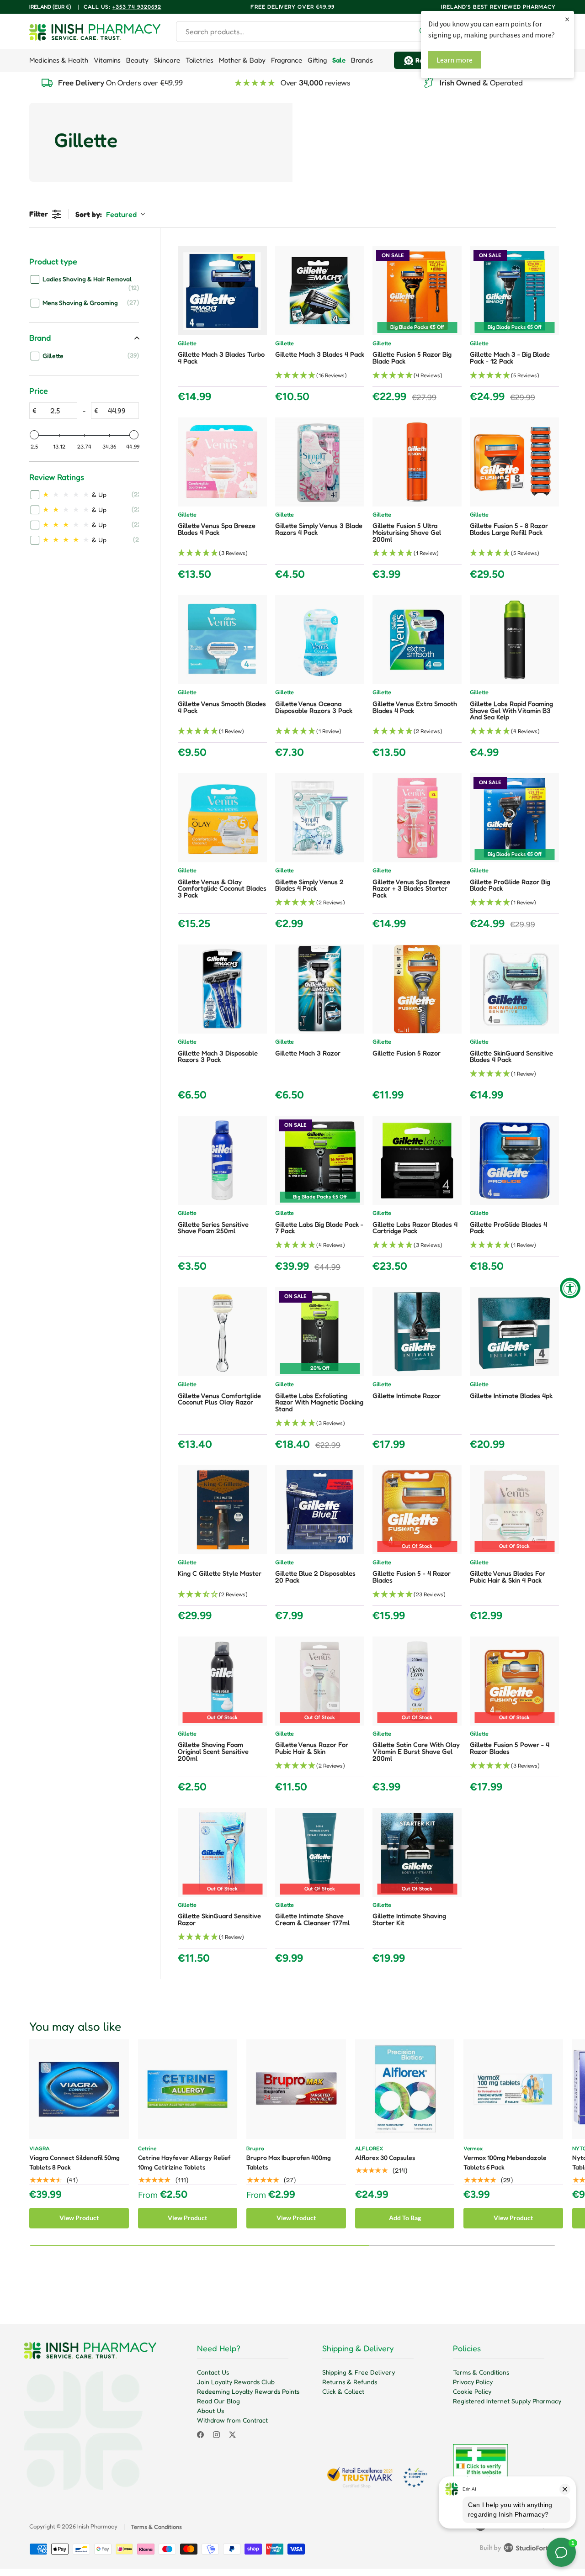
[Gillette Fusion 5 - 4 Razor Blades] (417, 1510)
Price (39, 391)
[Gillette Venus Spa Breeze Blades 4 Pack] (222, 462)
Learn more (455, 60)
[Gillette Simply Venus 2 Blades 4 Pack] (320, 818)
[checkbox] (85, 283)
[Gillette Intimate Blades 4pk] (514, 1332)
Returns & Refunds (350, 2382)
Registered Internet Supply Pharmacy (507, 2401)
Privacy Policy (473, 2382)
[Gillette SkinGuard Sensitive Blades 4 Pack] (514, 989)
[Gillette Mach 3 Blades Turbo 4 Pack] (222, 291)
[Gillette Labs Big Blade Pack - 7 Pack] (320, 1160)
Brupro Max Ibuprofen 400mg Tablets (289, 2162)
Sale (339, 60)
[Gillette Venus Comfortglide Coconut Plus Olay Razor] (222, 1332)
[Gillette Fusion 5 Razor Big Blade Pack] (417, 291)
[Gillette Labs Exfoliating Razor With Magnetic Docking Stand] (320, 1332)
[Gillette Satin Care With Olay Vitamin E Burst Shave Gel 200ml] (417, 1681)
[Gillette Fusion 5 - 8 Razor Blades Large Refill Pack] (514, 462)
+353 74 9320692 (137, 7)
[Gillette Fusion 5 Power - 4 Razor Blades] (514, 1681)
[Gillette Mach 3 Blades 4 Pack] (320, 291)
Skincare (167, 60)
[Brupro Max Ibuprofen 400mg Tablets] (296, 2089)
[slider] (34, 435)
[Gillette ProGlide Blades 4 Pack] (514, 1160)
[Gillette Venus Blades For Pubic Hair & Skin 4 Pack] (514, 1510)
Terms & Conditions (481, 2372)
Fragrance (287, 60)
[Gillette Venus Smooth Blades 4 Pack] (222, 640)
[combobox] (306, 32)
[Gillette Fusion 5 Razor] (417, 989)
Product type (53, 261)
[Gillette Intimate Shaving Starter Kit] (417, 1852)
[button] (320, 376)
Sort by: (106, 214)
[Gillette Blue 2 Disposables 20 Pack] (320, 1510)
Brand (40, 338)
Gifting (317, 60)
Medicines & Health (59, 60)
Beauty (137, 60)
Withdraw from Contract (232, 2420)
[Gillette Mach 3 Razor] (320, 989)
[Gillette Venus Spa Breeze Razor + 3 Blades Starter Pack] (417, 818)
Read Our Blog (218, 2401)
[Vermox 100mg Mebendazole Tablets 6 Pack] (513, 2089)
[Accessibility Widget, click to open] (570, 1288)
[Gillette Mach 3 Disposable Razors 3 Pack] (222, 989)
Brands (362, 60)
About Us (210, 2410)
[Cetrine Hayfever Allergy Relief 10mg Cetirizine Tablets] (188, 2089)
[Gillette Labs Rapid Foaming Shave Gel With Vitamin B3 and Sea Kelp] (514, 640)
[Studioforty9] (518, 2550)
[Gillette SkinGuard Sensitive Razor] (222, 1852)
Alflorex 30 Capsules (385, 2157)
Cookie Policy (472, 2391)
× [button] (567, 19)
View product (79, 2218)
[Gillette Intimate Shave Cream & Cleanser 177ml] (320, 1852)
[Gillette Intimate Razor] (417, 1332)
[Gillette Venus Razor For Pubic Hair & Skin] (320, 1681)
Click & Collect (343, 2391)
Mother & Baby (242, 60)
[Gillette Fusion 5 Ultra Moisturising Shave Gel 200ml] (417, 462)
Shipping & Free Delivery (359, 2372)
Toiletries (199, 60)
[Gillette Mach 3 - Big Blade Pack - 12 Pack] (514, 291)
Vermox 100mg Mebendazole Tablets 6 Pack (505, 2162)
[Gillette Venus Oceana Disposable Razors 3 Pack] (320, 640)
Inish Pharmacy (97, 2526)
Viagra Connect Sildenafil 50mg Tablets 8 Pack (74, 2162)
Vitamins (107, 60)
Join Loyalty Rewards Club (236, 2382)
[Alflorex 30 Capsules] (405, 2089)
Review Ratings (57, 477)
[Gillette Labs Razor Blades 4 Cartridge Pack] (417, 1160)
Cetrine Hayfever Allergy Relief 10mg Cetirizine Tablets (184, 2162)
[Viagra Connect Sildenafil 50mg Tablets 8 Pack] (79, 2089)
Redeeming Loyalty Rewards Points (248, 2391)
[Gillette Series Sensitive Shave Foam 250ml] (222, 1160)
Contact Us (213, 2372)
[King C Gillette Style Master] (222, 1510)
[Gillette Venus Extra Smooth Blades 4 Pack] (417, 640)
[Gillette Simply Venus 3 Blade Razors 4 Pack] (320, 462)
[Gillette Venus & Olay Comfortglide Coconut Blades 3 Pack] (222, 818)
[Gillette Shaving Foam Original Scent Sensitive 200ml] (222, 1681)
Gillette (187, 344)
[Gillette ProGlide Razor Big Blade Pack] (514, 818)
